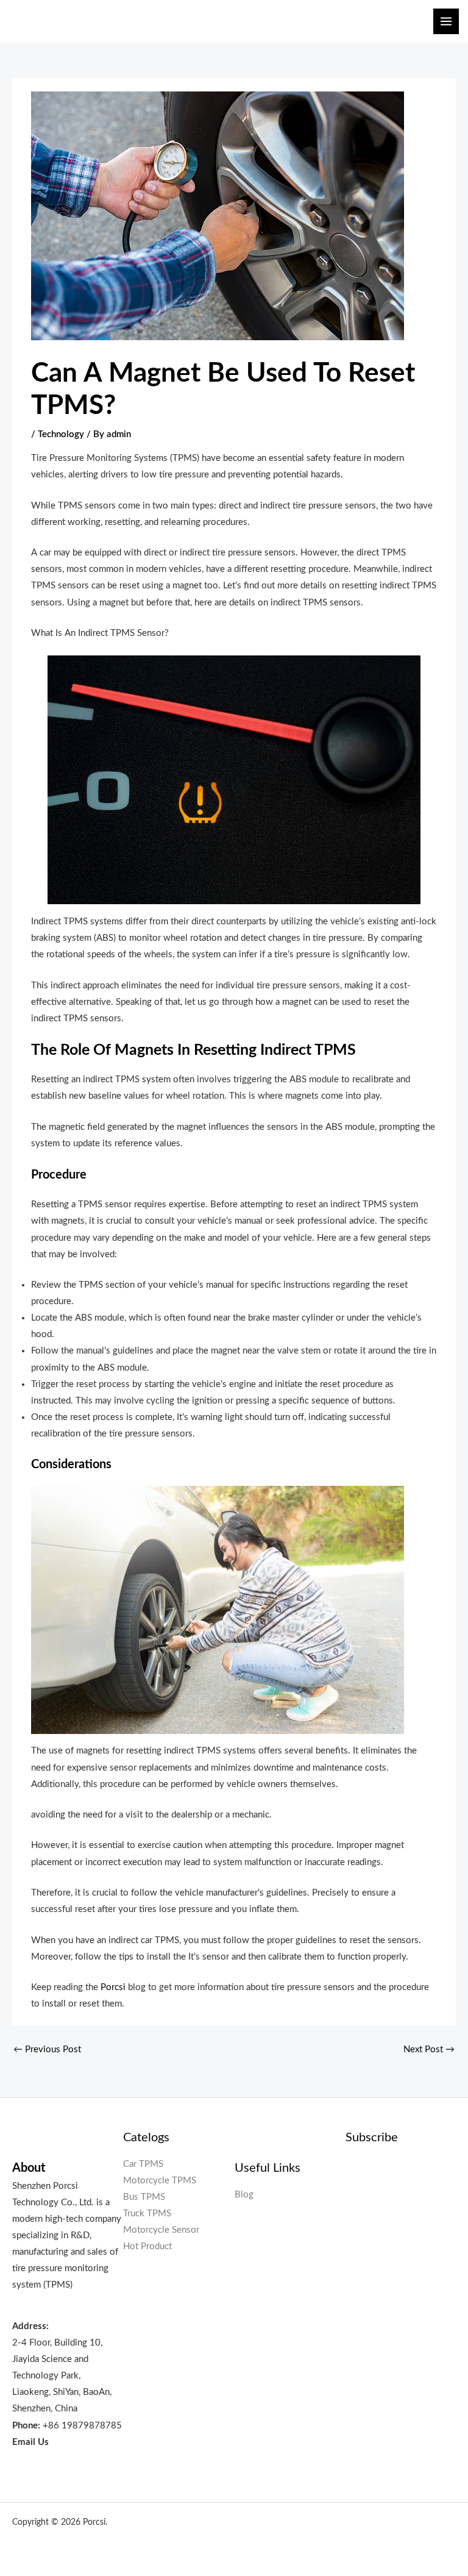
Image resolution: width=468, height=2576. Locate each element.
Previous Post (47, 2050)
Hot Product (147, 2246)
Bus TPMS (144, 2197)
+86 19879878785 (82, 2426)
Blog (244, 2195)
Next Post (429, 2050)
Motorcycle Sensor (161, 2230)
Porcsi (113, 1987)
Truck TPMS (147, 2214)
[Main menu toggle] (446, 21)
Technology (61, 434)
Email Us (30, 2442)
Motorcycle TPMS (160, 2181)
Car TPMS (143, 2164)
